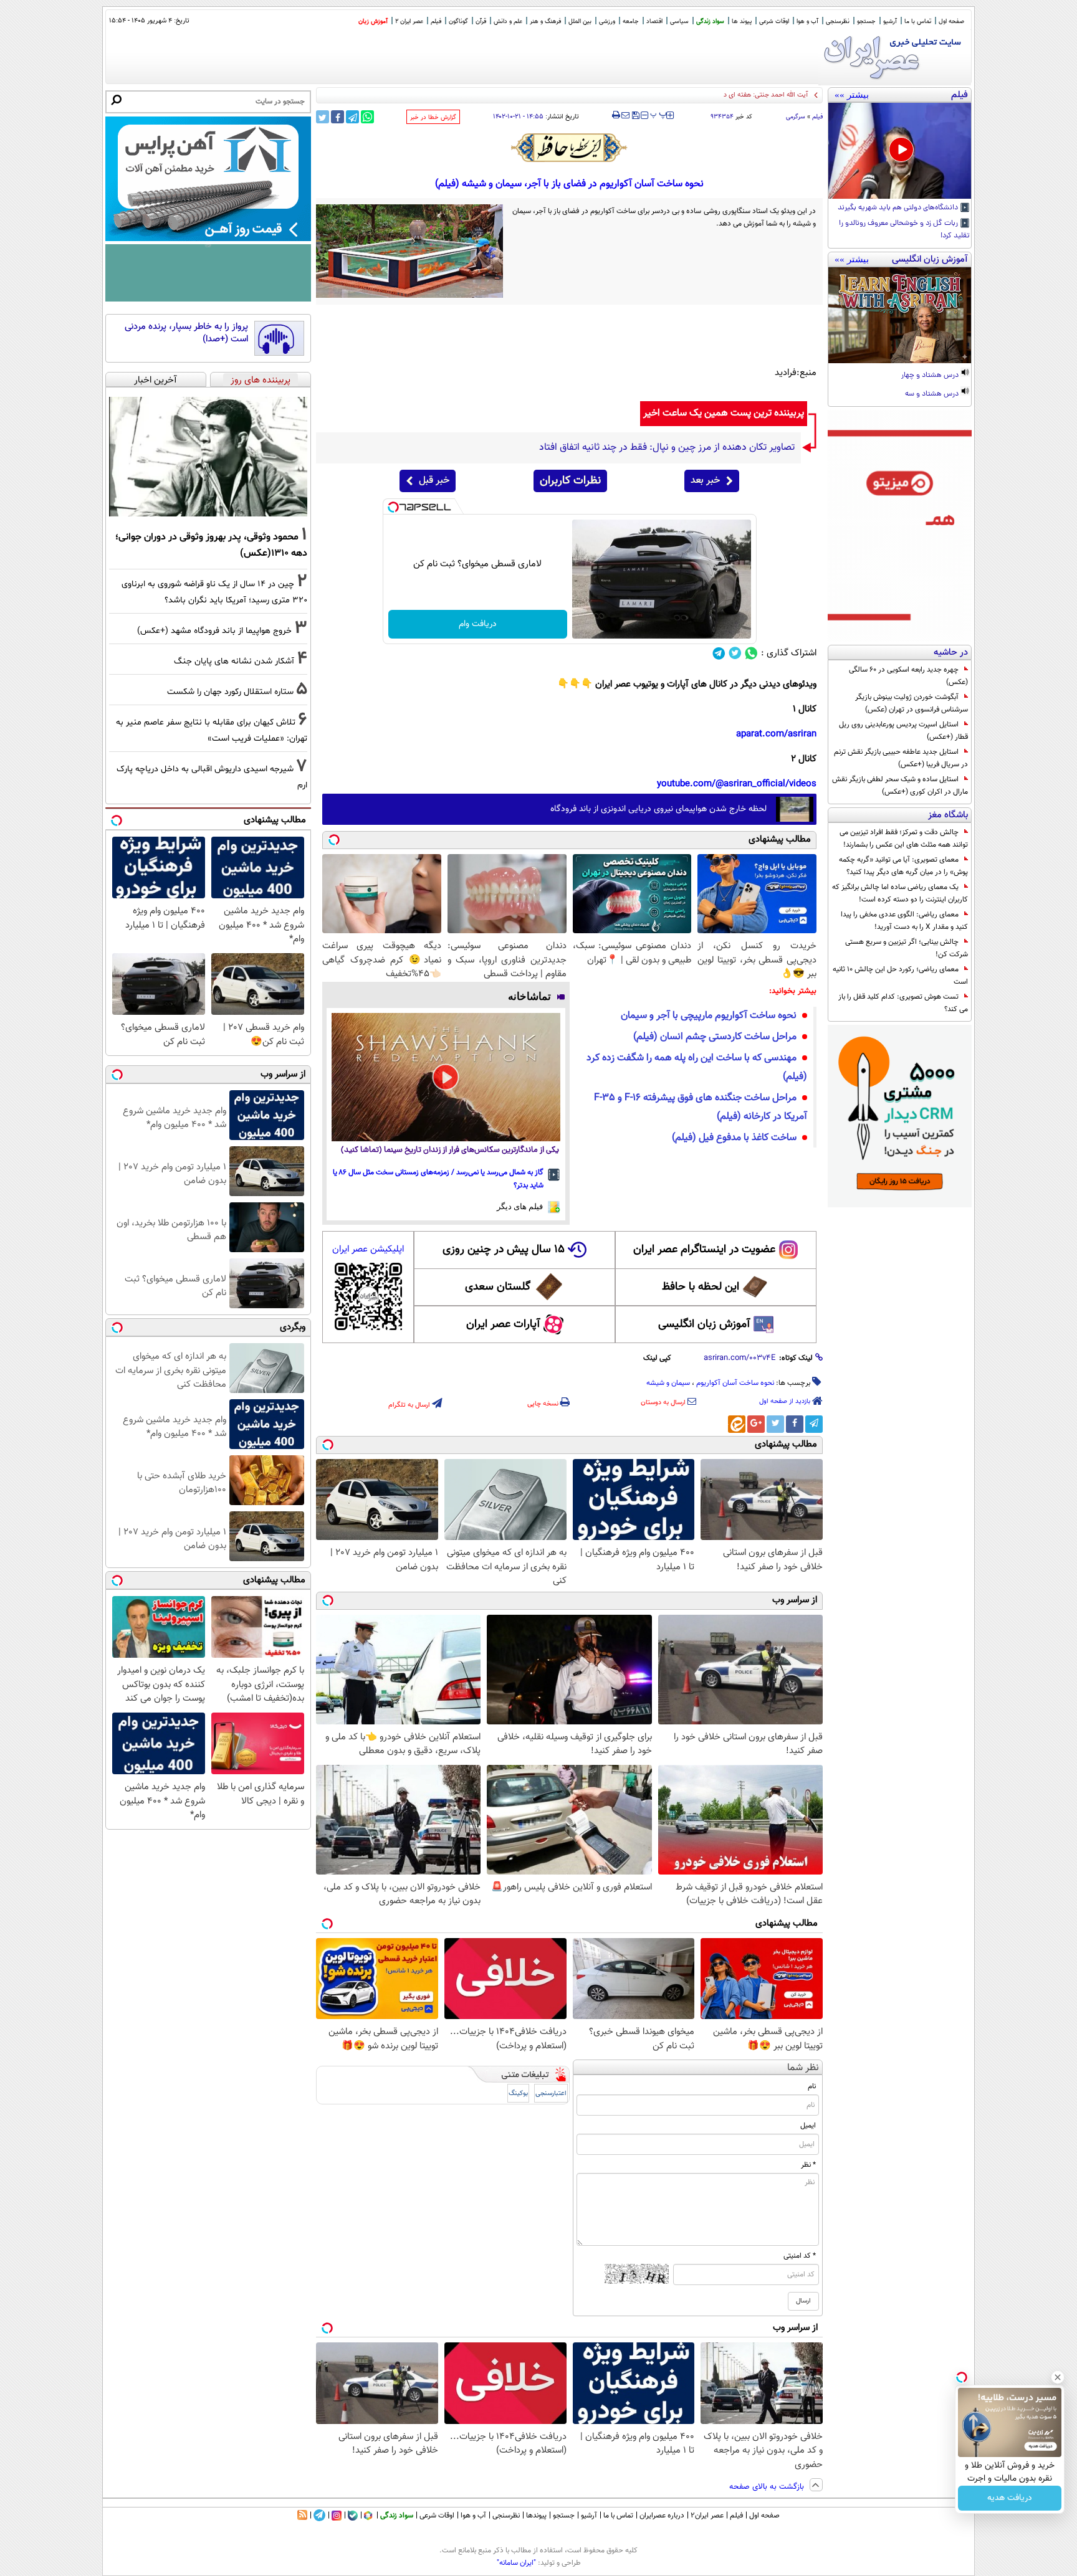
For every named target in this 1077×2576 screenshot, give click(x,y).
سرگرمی (796, 117)
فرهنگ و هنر (545, 21)
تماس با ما (918, 21)
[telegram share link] (352, 117)
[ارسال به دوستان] (625, 115)
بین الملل (580, 21)
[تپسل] (393, 507)
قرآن (481, 21)
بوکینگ (518, 2094)
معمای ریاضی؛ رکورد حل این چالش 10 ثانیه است (900, 976)
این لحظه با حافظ (701, 1287)
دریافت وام (478, 624)
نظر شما (803, 2068)
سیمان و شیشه (668, 1383)
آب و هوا (807, 21)
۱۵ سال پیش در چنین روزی (504, 1250)
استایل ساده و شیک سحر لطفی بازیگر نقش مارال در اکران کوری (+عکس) (900, 786)
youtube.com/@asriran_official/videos (737, 784)
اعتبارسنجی (551, 2094)
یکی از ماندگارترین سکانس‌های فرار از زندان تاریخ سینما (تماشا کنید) (450, 1150)
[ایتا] (737, 1424)
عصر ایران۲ (707, 2516)
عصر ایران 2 (409, 21)
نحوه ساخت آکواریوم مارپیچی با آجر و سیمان (709, 1016)
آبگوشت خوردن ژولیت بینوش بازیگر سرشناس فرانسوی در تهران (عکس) (912, 703)
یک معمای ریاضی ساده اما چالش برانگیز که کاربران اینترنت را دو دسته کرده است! (900, 893)
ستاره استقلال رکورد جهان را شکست (230, 692)
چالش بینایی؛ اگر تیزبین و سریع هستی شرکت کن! (907, 948)
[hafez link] (570, 148)
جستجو (866, 21)
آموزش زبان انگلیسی (704, 1324)
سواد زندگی (710, 21)
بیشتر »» (852, 95)
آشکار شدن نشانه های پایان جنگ (234, 661)
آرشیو (890, 21)
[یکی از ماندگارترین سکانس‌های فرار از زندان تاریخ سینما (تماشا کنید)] (446, 1077)
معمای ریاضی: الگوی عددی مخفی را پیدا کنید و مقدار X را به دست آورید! (904, 921)
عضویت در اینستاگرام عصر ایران (704, 1250)
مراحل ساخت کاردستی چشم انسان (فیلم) (715, 1037)
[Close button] (1058, 2377)
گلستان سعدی (498, 1287)
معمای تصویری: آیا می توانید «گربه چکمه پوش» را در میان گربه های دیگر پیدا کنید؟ (903, 866)
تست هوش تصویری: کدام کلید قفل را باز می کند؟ (903, 1003)
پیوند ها (742, 21)
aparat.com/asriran (776, 734)
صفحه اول (951, 21)
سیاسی (679, 21)
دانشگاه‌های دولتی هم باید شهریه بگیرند (899, 208)
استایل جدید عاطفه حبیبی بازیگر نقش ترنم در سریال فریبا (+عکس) (901, 758)
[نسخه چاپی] (616, 115)
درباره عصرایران (662, 2516)
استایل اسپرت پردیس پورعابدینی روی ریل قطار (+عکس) (903, 731)
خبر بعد (705, 481)
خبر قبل (434, 481)
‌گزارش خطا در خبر (433, 117)
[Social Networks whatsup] (751, 653)
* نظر (808, 2165)
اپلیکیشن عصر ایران (368, 1249)
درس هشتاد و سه (933, 394)
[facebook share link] (337, 117)
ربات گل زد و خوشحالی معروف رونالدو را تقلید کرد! (904, 230)
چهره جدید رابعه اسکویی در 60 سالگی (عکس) (908, 676)
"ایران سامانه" (516, 2563)
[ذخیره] (635, 116)
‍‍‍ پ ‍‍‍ (659, 114)
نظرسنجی (838, 21)
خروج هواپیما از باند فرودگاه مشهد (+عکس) (214, 631)
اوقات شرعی (774, 21)
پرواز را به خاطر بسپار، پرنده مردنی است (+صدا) (186, 333)
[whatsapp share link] (367, 117)
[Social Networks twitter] (735, 653)
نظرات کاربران (570, 481)
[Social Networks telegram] (719, 653)
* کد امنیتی (800, 2256)
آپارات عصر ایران (503, 1324)
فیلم (436, 21)
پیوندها (536, 2516)
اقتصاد (654, 21)
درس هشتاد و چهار (931, 376)
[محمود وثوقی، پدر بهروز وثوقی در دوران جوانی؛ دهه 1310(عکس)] (208, 457)
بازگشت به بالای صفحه (768, 2487)
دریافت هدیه (1010, 2498)
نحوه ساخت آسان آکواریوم (735, 1383)
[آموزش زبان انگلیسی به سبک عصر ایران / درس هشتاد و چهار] (900, 315)
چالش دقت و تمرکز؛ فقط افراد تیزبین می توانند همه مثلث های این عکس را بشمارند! (904, 839)
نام (812, 2086)
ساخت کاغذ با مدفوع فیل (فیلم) (734, 1138)
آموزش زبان (373, 21)
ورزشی (607, 21)
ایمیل (808, 2126)
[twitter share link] (323, 117)
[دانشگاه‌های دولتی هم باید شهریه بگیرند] (900, 151)
